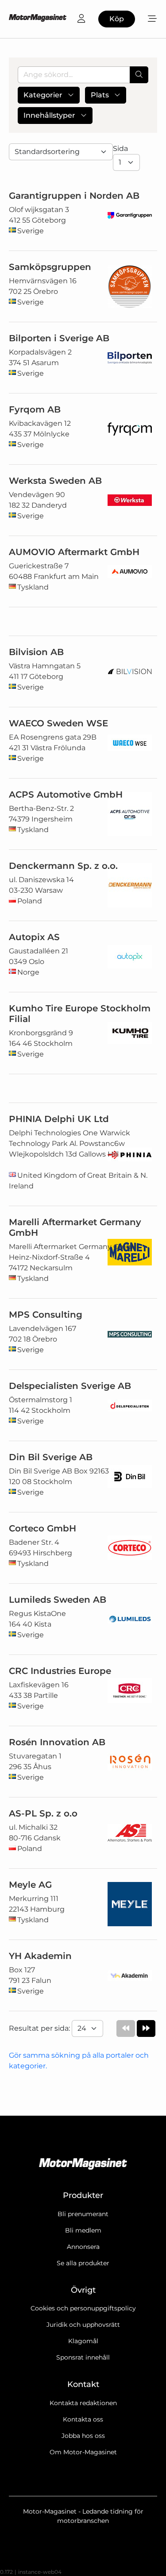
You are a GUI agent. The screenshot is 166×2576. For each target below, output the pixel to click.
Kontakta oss (83, 2419)
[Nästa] (146, 2028)
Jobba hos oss (83, 2436)
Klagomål (83, 2341)
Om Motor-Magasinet (83, 2452)
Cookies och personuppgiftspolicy (83, 2308)
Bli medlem (83, 2230)
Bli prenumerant (83, 2214)
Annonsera (83, 2247)
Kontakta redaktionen (83, 2403)
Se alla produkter (83, 2263)
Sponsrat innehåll (83, 2357)
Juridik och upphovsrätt (83, 2325)
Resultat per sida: (40, 2028)
